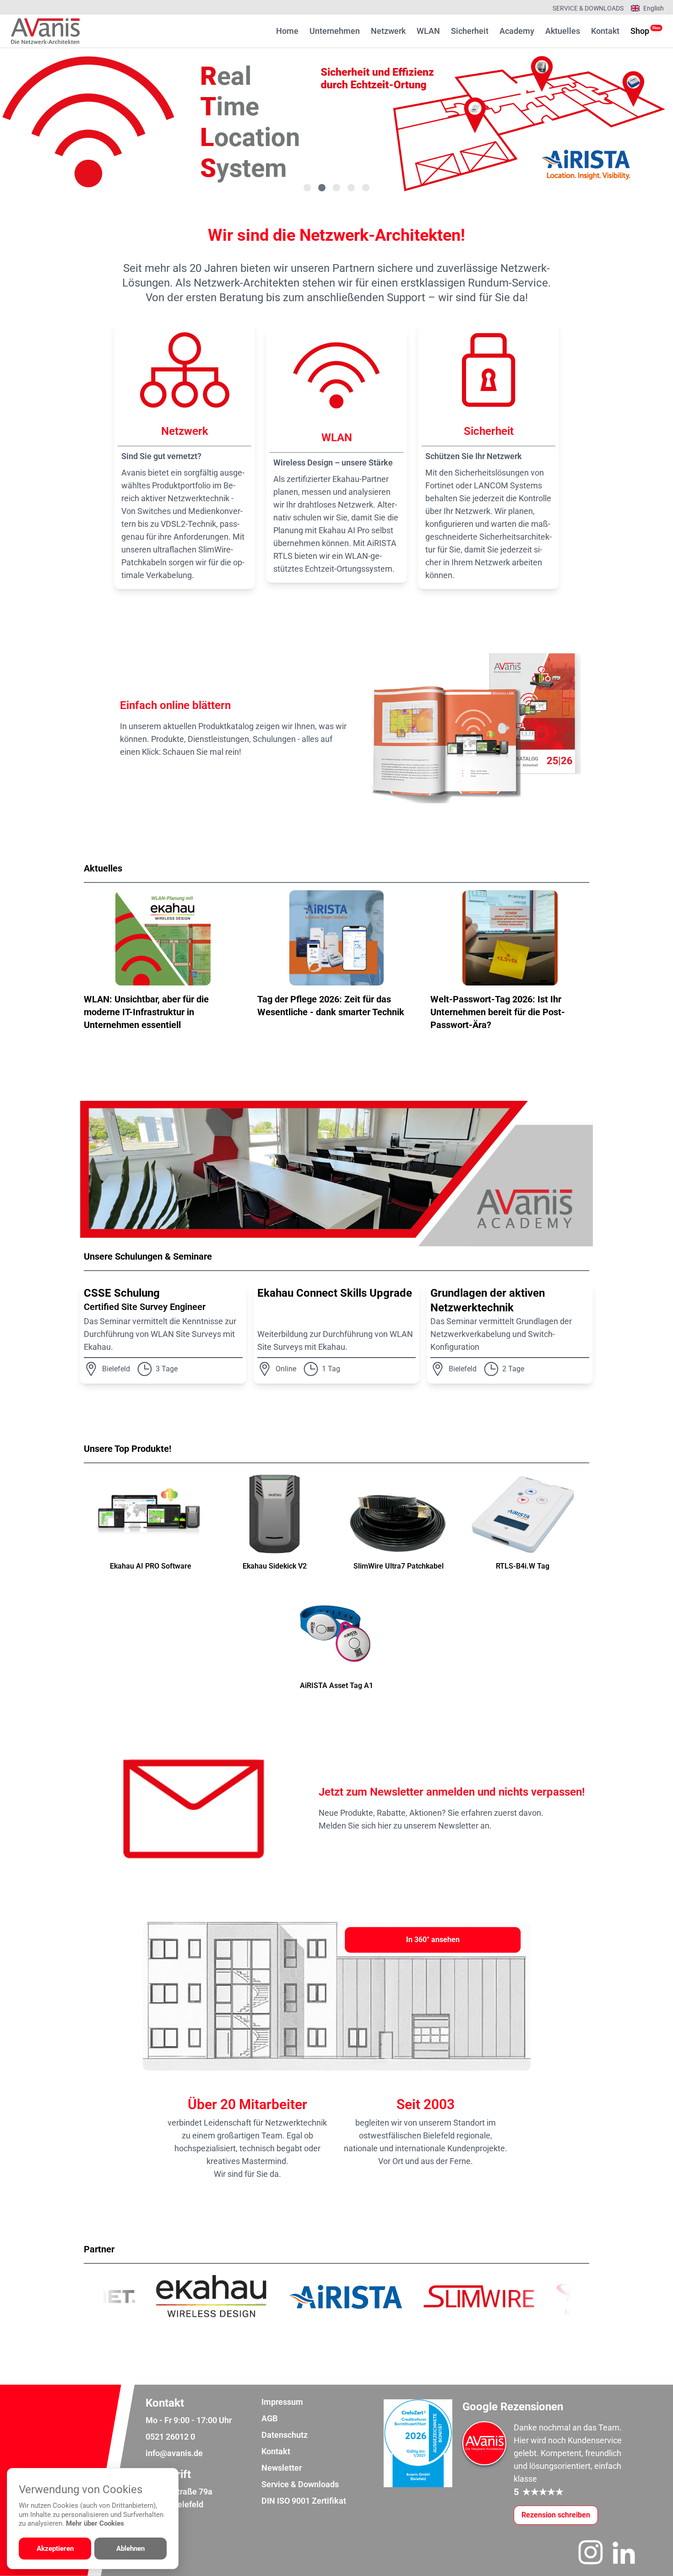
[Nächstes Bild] (629, 122)
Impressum (282, 2402)
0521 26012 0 (170, 2437)
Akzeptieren (55, 2549)
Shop (640, 30)
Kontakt (605, 31)
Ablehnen (130, 2549)
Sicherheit (470, 31)
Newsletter (282, 2468)
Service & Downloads (588, 8)
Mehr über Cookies (95, 2523)
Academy (517, 31)
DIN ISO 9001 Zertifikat (304, 2501)
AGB (269, 2418)
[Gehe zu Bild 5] (366, 188)
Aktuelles (563, 31)
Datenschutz (285, 2435)
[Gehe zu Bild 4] (351, 188)
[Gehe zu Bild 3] (336, 188)
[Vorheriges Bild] (44, 122)
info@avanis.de (174, 2453)
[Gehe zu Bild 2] (322, 188)
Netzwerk (388, 31)
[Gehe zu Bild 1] (307, 188)
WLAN (428, 31)
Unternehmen (335, 31)
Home (287, 31)
